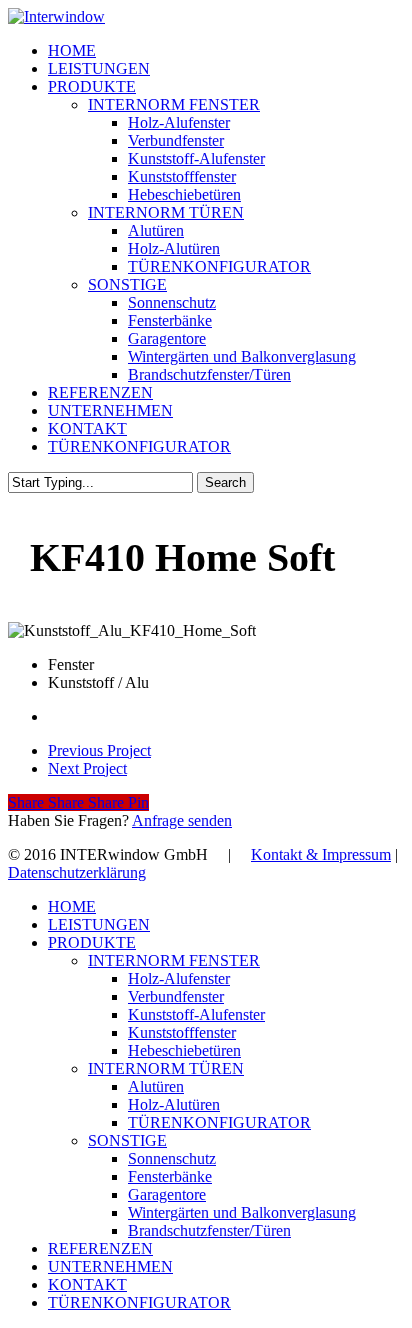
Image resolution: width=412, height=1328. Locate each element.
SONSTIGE (127, 1140)
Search (225, 482)
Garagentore (167, 1194)
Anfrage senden (182, 820)
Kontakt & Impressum (321, 854)
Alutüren (156, 1086)
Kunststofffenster (182, 1032)
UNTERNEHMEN (110, 1266)
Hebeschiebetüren (184, 1050)
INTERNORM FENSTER (174, 960)
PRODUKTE (92, 942)
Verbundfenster (176, 996)
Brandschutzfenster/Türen (209, 1230)
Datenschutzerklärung (77, 872)
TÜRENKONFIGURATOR (219, 1122)
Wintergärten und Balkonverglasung (242, 1212)
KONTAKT (87, 1284)
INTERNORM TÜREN (166, 1068)
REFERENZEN (100, 1248)
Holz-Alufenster (179, 978)
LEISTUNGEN (99, 924)
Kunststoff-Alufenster (196, 1014)
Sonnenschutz (172, 1158)
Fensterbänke (170, 1176)
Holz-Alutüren (174, 1104)
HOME (72, 906)
